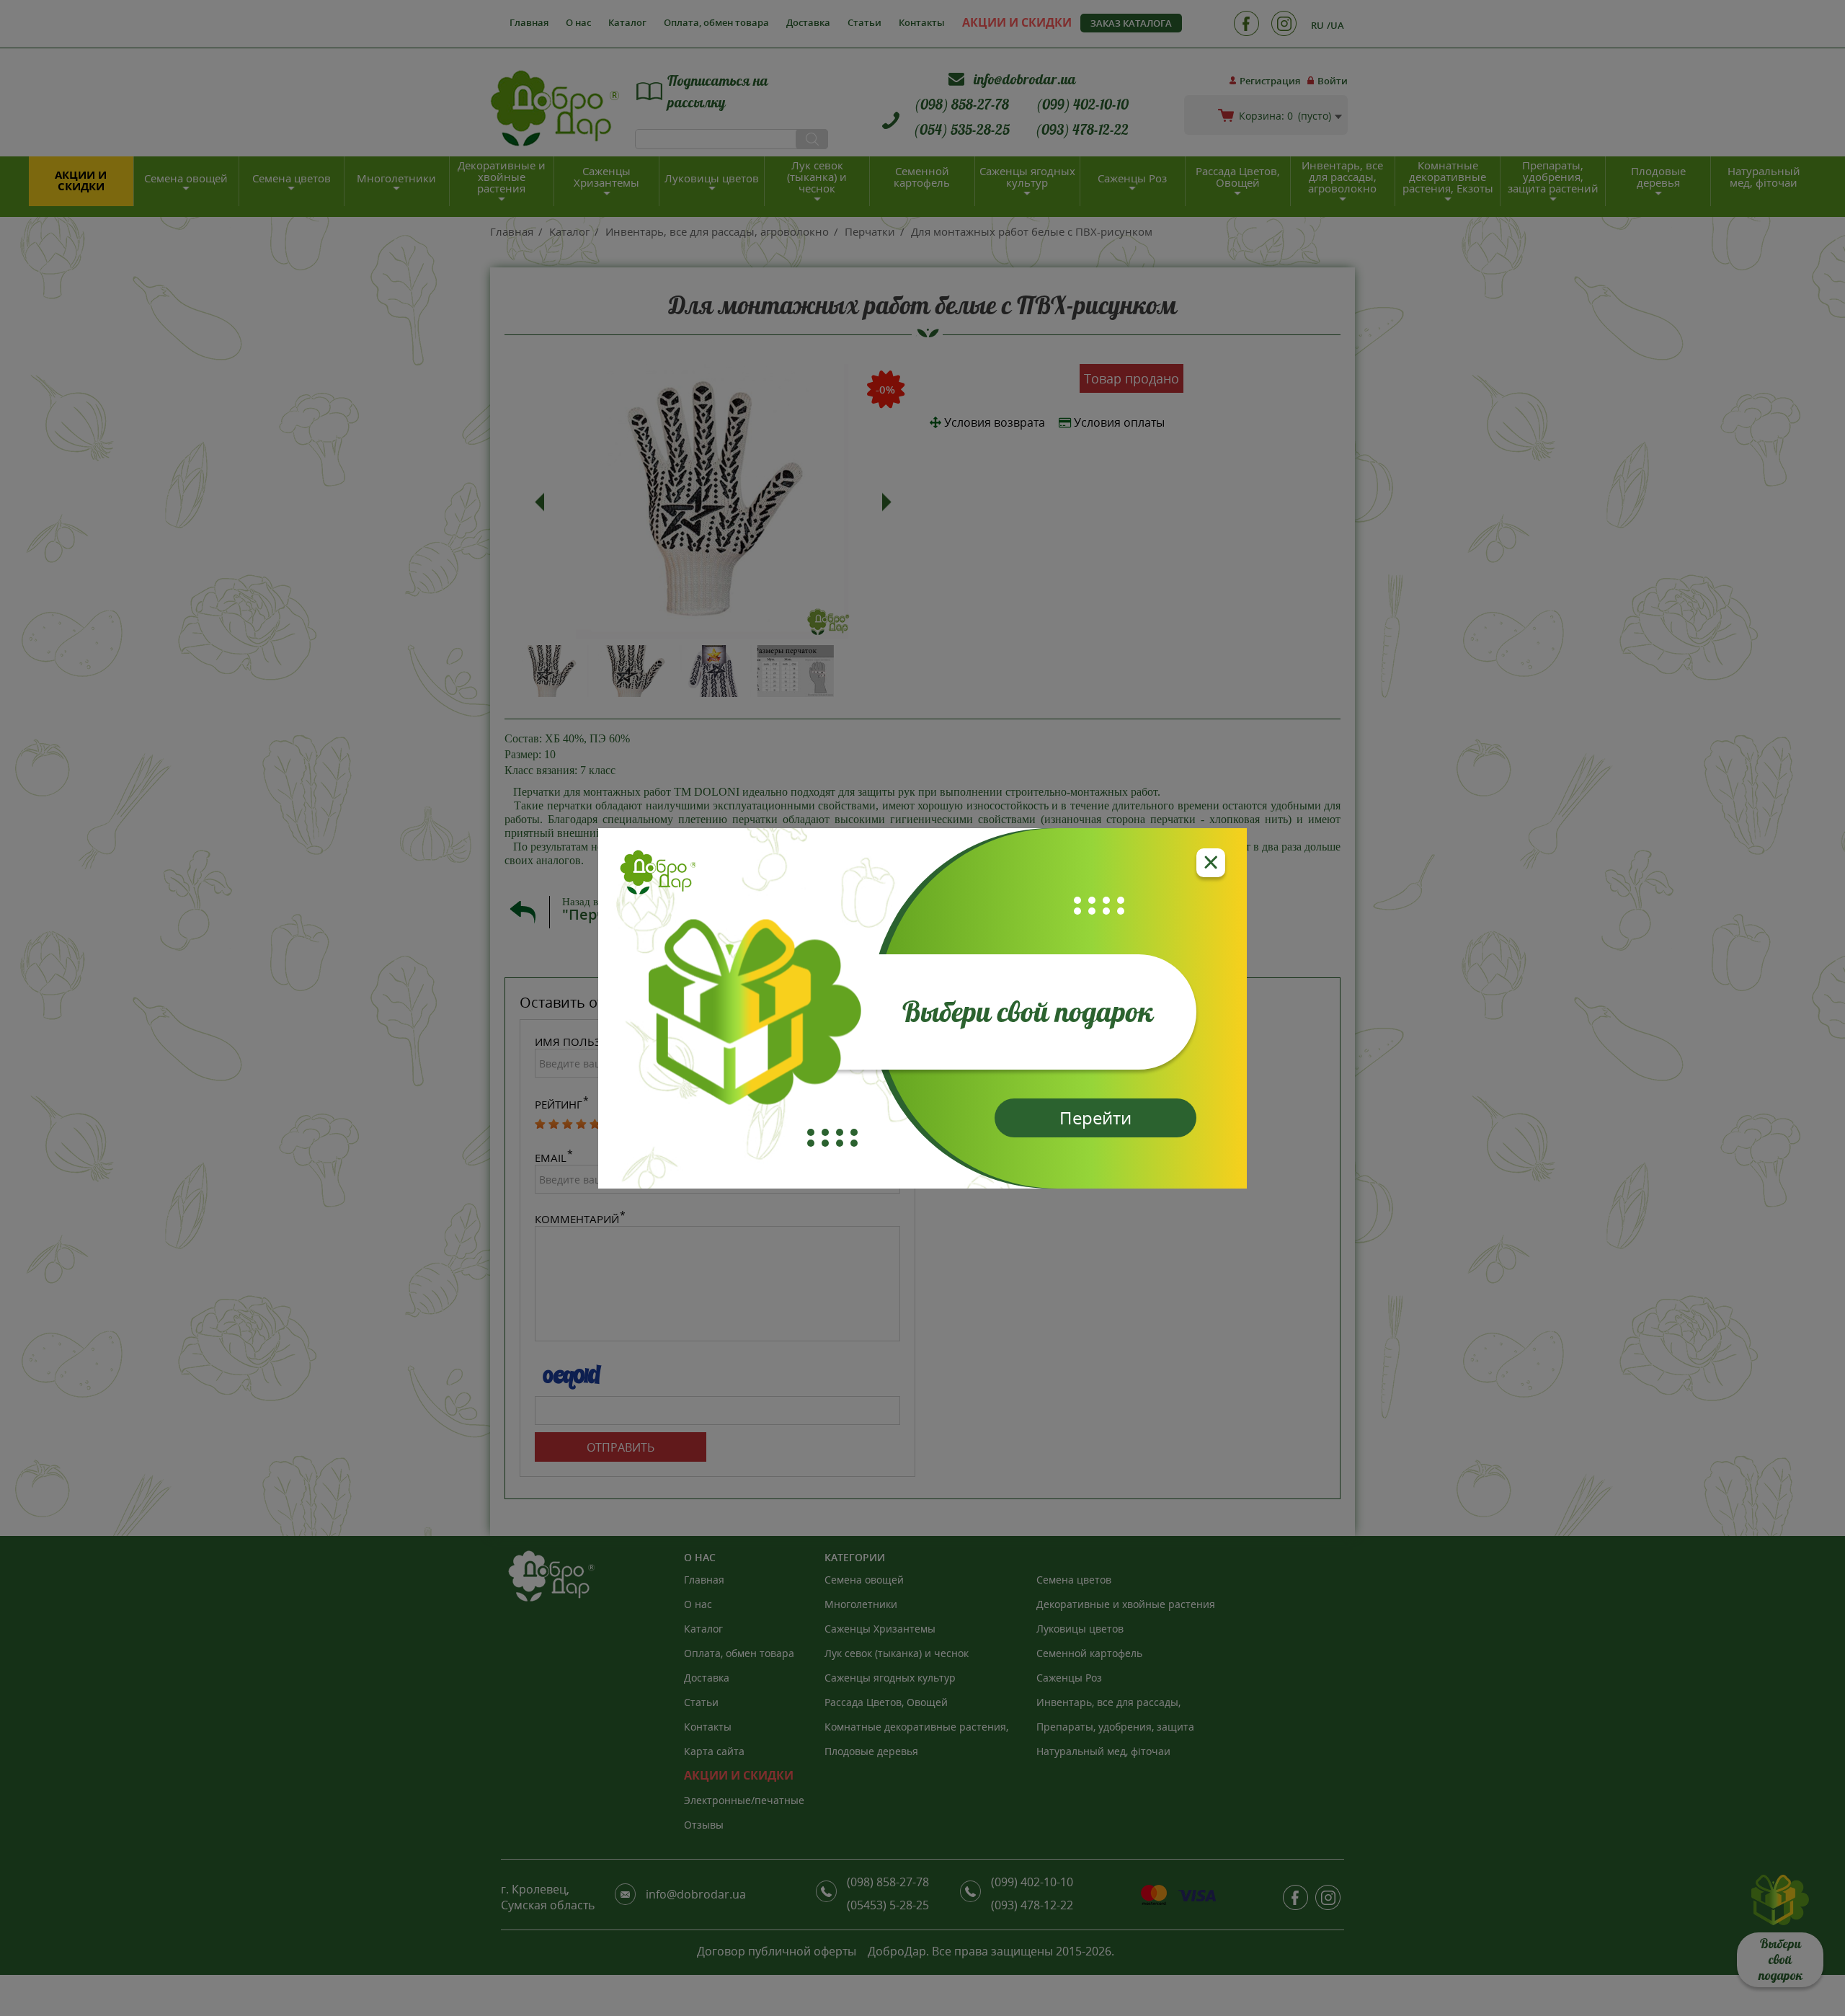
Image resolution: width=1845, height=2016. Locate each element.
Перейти (1095, 1118)
